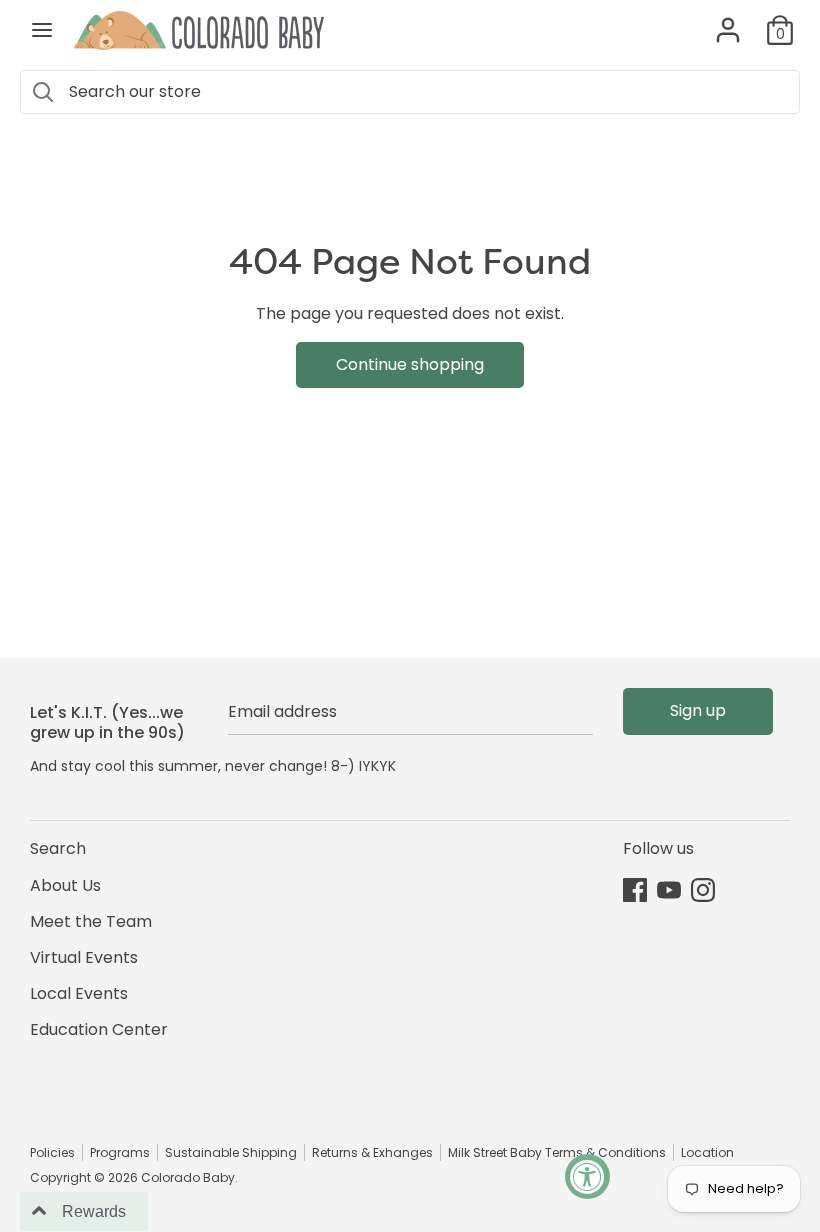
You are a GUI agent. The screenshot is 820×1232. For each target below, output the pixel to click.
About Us (65, 885)
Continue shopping (410, 364)
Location (707, 1152)
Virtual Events (84, 957)
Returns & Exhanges (372, 1152)
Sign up (698, 710)
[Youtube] (669, 889)
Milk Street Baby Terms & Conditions (557, 1152)
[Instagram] (703, 889)
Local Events (79, 993)
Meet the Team (91, 921)
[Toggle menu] (42, 30)
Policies (52, 1152)
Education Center (99, 1029)
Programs (120, 1152)
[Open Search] (42, 92)
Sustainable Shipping (231, 1152)
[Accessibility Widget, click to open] (587, 1176)
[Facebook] (635, 889)
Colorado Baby (188, 1177)
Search (58, 848)
